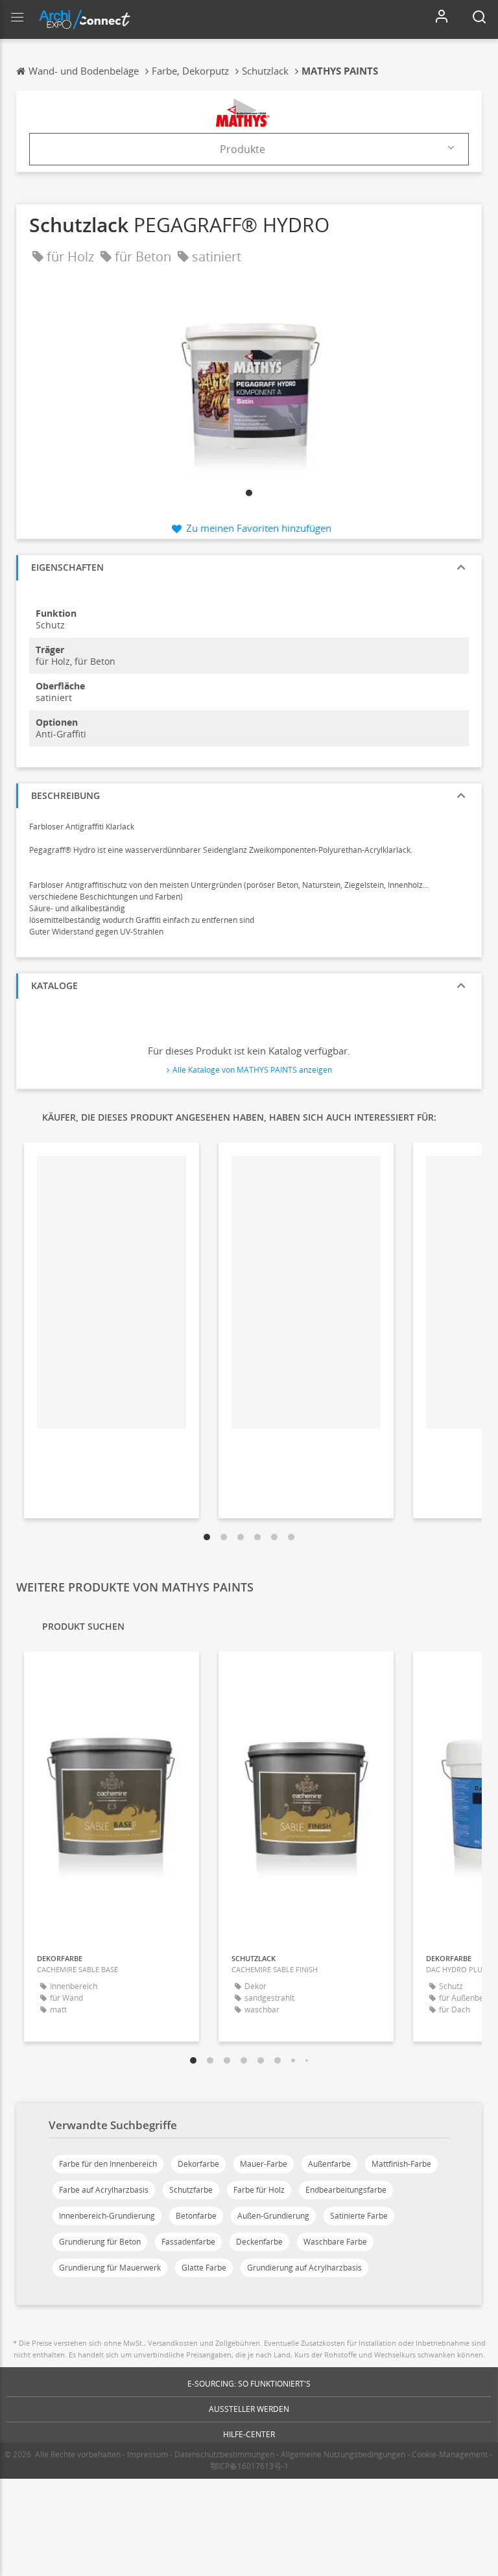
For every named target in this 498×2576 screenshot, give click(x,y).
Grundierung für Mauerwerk (110, 2268)
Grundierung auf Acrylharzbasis (304, 2268)
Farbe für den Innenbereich (108, 2164)
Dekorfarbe (198, 2164)
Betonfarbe (196, 2216)
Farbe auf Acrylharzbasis (104, 2190)
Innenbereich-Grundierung (107, 2216)
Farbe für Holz (259, 2190)
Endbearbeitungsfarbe (346, 2190)
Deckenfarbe (259, 2242)
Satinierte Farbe (359, 2216)
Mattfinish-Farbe (401, 2164)
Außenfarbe (329, 2164)
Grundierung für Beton (100, 2242)
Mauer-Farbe (264, 2164)
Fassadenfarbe (188, 2242)
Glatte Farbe (204, 2268)
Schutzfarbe (191, 2190)
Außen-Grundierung (273, 2216)
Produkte (243, 149)
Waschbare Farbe (335, 2242)
